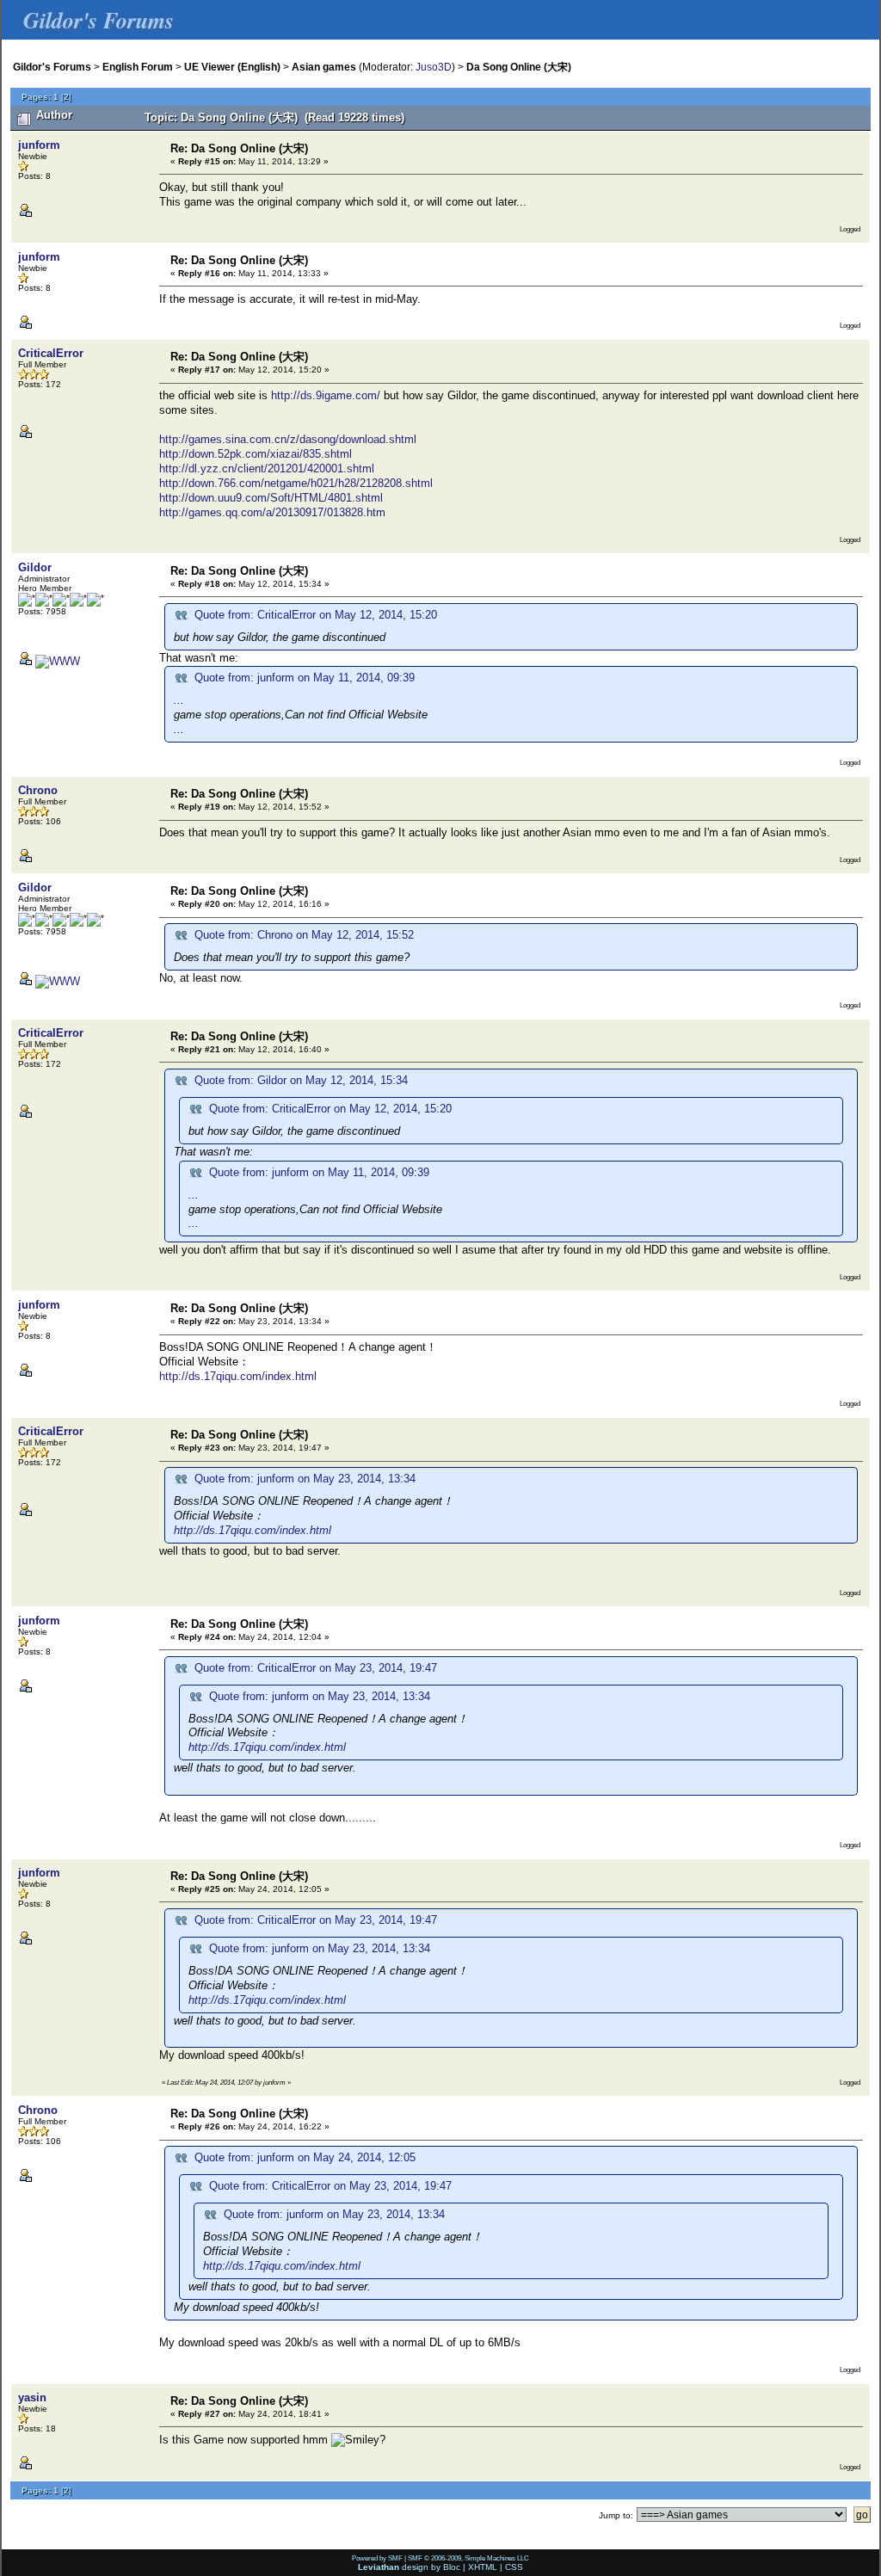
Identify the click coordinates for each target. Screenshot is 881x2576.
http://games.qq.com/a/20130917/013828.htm (272, 512)
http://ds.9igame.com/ (326, 395)
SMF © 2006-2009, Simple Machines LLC (468, 2558)
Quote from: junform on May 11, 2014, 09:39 (305, 678)
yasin (32, 2397)
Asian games (324, 67)
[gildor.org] (58, 661)
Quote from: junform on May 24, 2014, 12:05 (305, 2157)
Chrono (38, 790)
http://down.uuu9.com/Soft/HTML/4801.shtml (271, 498)
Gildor (35, 567)
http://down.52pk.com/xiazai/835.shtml (256, 454)
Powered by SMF (377, 2558)
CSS (514, 2567)
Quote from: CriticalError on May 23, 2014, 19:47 (316, 1668)
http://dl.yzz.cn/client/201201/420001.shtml (267, 468)
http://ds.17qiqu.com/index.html (238, 1376)
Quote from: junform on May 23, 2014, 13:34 (305, 1479)
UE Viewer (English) (232, 67)
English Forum (138, 67)
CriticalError (51, 353)
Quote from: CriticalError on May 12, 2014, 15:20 (316, 615)
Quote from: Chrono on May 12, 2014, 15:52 (304, 935)
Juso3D (434, 67)
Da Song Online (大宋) (519, 67)
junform (39, 145)
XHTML (483, 2567)
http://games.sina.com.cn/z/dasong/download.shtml (288, 439)
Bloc (452, 2567)
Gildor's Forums (52, 67)
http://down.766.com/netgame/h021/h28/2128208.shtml (296, 483)
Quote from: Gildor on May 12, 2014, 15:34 (301, 1080)
